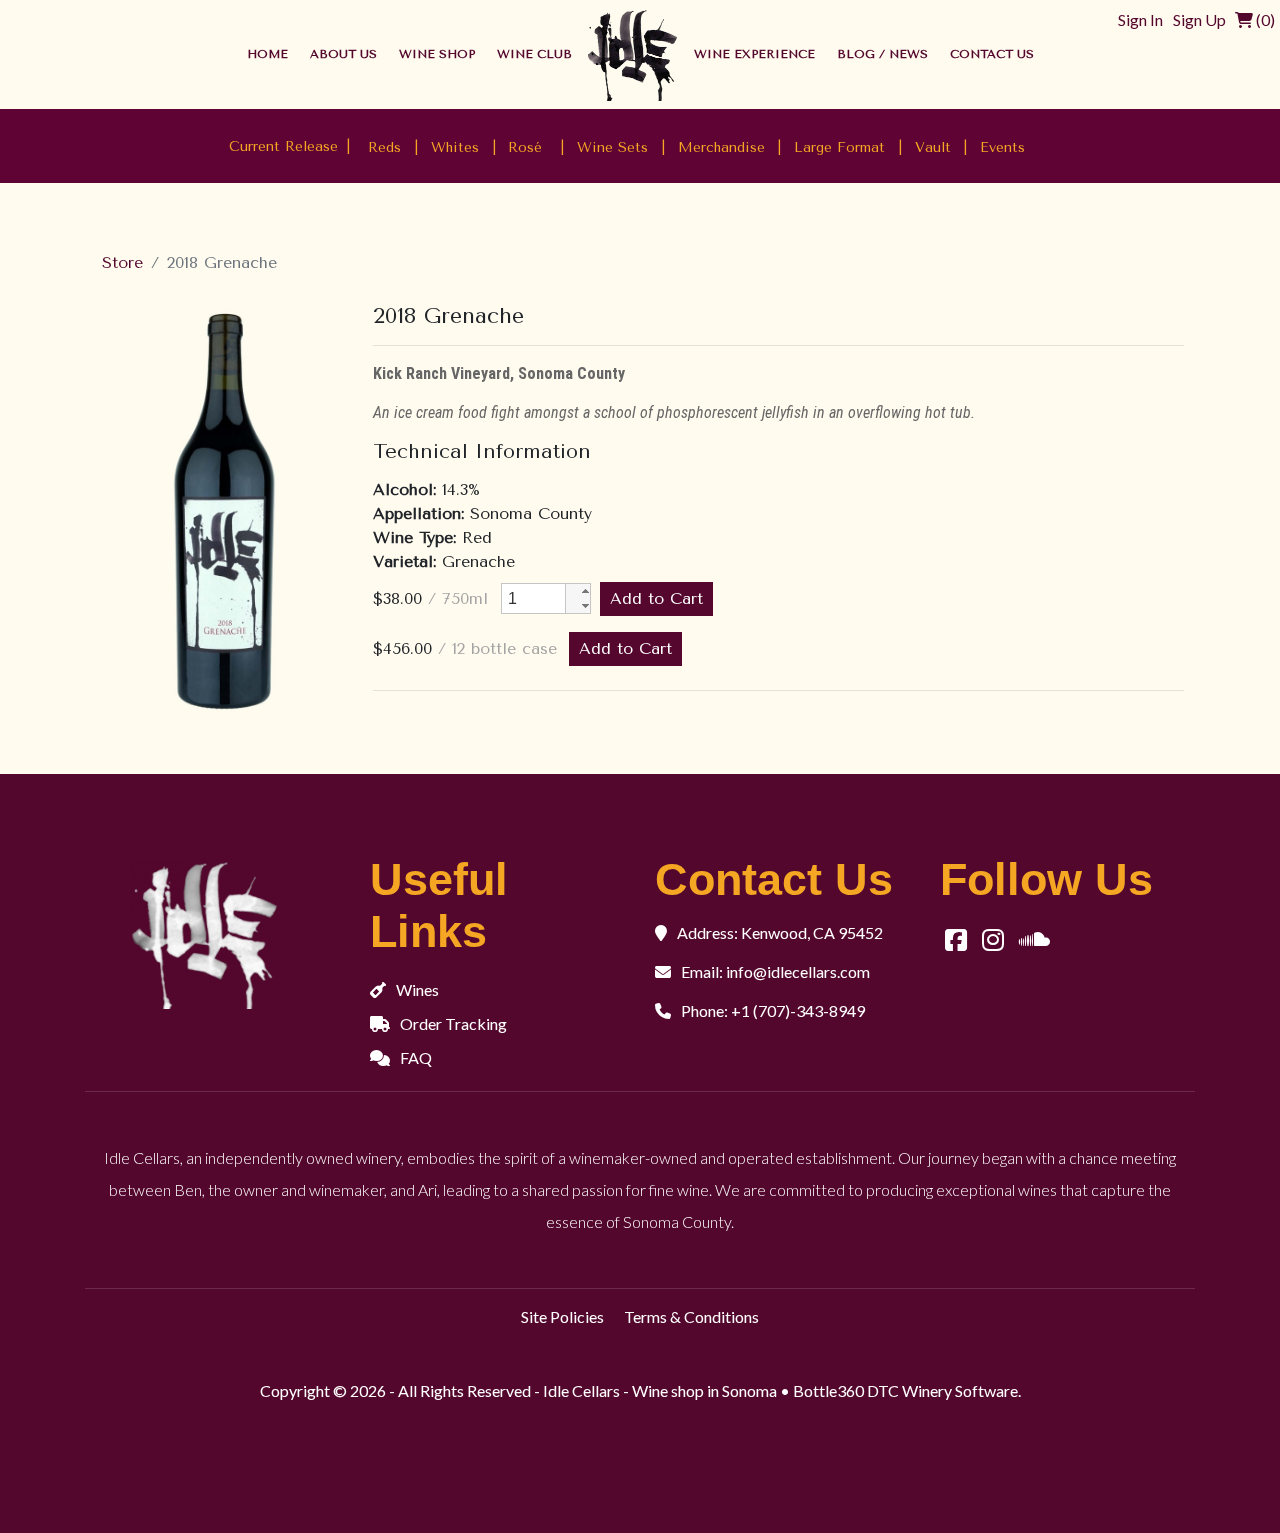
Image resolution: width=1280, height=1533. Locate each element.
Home (267, 54)
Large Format (839, 147)
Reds (384, 147)
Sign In (1140, 19)
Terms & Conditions (691, 1316)
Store (122, 262)
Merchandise (721, 147)
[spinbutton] (533, 599)
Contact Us (992, 54)
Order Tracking (453, 1023)
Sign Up (1199, 19)
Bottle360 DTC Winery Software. (907, 1390)
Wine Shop (437, 54)
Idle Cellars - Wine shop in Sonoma (660, 1390)
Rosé (527, 147)
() (1264, 19)
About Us (343, 54)
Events (1002, 147)
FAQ (416, 1057)
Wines (417, 989)
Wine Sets (612, 147)
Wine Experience (754, 54)
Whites (455, 147)
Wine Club (534, 54)
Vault (933, 147)
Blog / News (882, 54)
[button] (578, 591)
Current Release (283, 145)
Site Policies (562, 1316)
